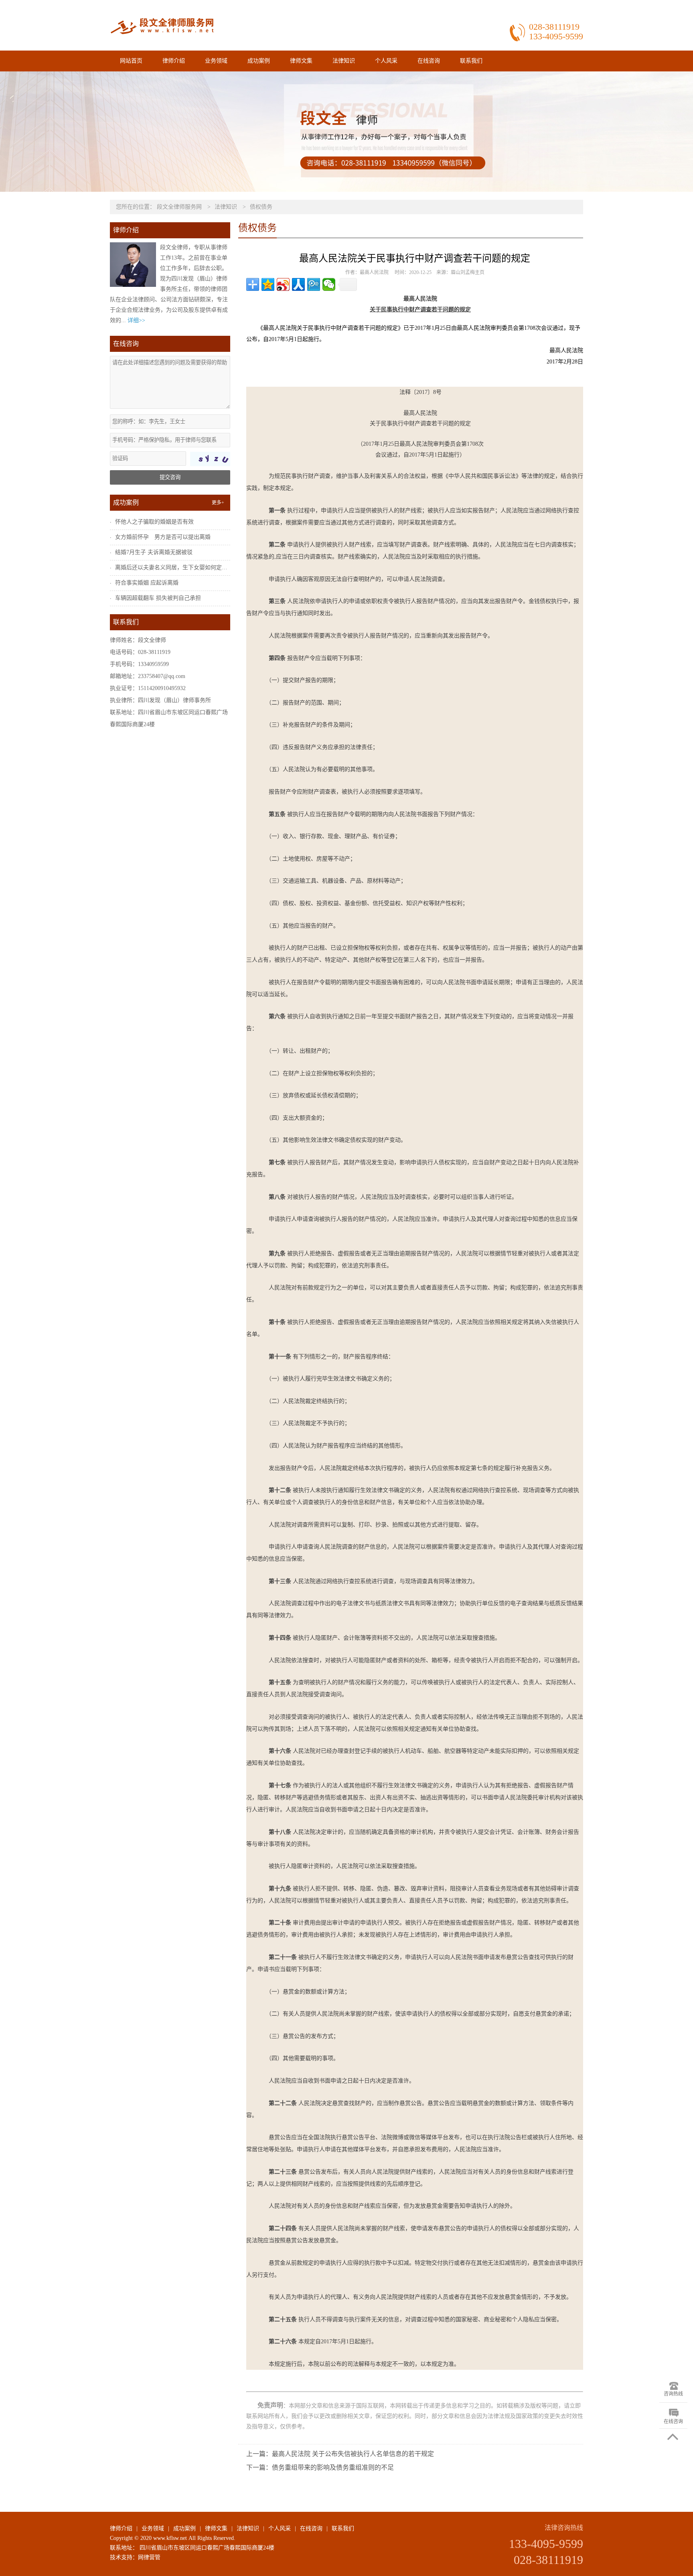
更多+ (218, 503)
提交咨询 (170, 477)
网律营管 (149, 2557)
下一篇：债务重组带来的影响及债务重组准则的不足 (320, 2467)
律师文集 (301, 61)
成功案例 (259, 61)
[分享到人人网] (298, 284)
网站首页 (131, 61)
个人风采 (386, 61)
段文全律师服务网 (179, 207)
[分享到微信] (329, 284)
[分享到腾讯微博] (314, 284)
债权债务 (261, 207)
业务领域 (216, 61)
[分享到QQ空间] (268, 284)
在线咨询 (429, 61)
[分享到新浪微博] (283, 284)
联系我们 (471, 61)
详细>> (136, 320)
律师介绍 (174, 61)
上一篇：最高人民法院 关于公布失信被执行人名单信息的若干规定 (340, 2454)
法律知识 (344, 61)
